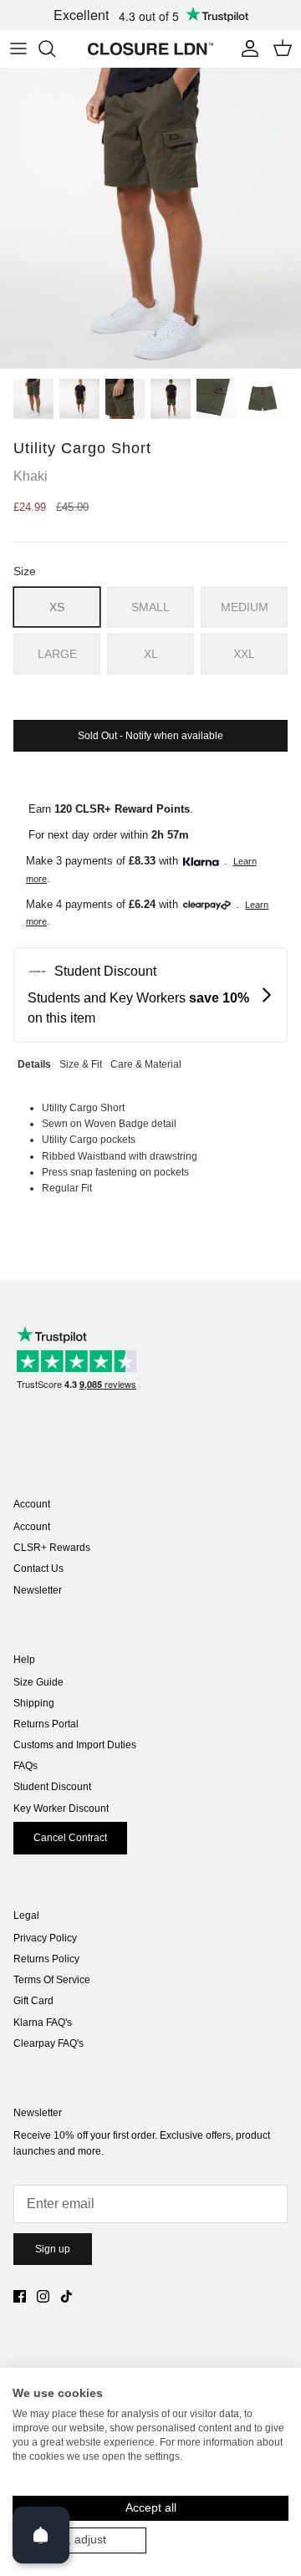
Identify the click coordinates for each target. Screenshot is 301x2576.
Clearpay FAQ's (48, 2043)
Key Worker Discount (61, 1808)
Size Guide (38, 1682)
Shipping (34, 1703)
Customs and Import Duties (75, 1745)
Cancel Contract (70, 1838)
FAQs (26, 1766)
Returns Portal (46, 1724)
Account (32, 1527)
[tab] (34, 1062)
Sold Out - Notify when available (150, 736)
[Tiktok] (66, 2296)
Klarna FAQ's (43, 2023)
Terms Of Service (52, 1980)
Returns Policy (46, 1959)
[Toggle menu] (18, 48)
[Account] (246, 48)
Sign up (53, 2249)
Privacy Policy (45, 1938)
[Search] (55, 48)
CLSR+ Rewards (52, 1548)
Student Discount (52, 1787)
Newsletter (38, 1590)
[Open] (41, 2535)
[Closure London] (150, 48)
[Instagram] (43, 2296)
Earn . (111, 809)
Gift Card (33, 2001)
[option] (150, 218)
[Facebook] (20, 2296)
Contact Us (38, 1569)
